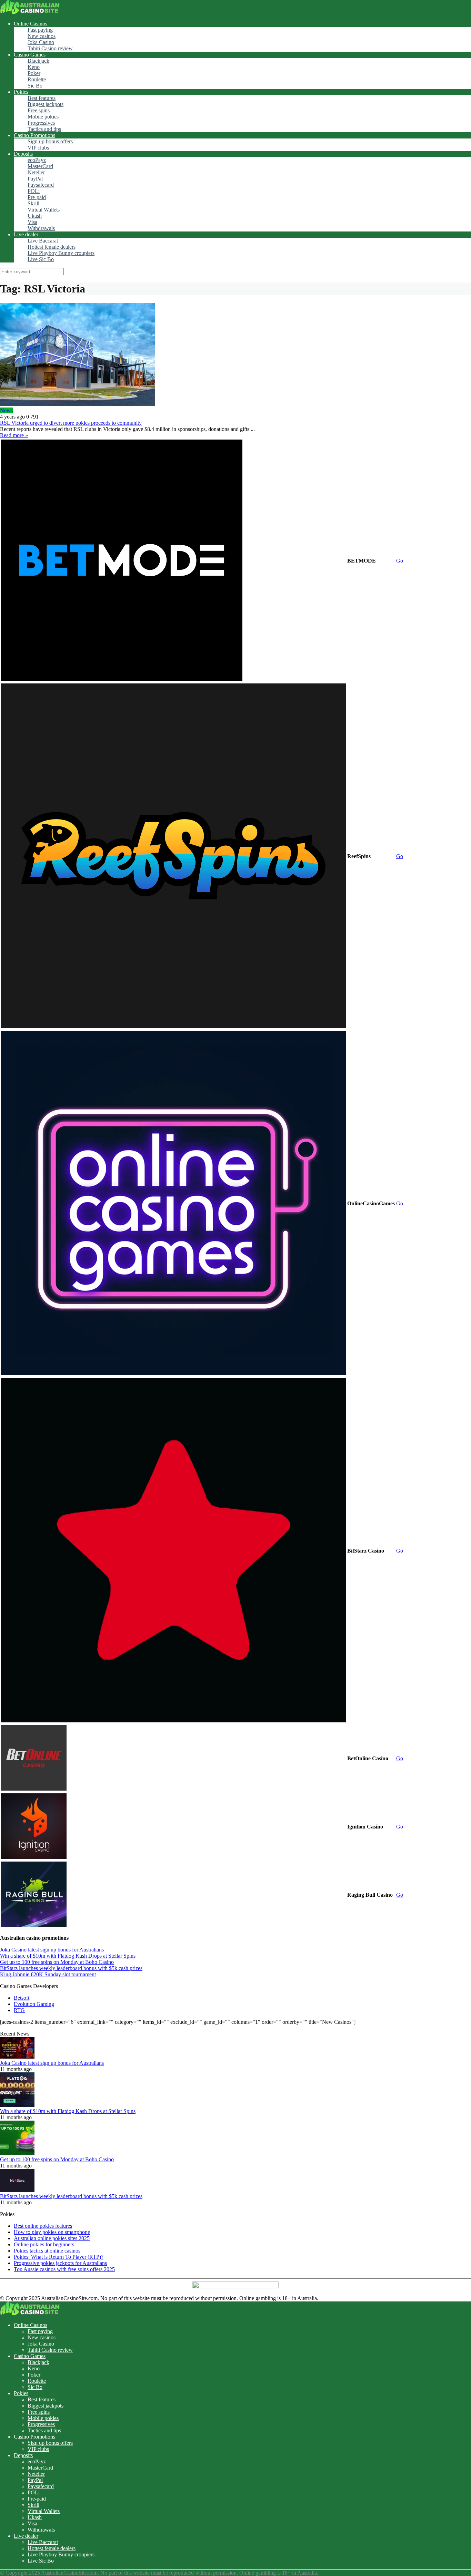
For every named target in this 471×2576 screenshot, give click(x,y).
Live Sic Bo (41, 259)
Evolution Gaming (34, 2004)
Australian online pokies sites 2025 (52, 2238)
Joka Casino (41, 42)
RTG (19, 2010)
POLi (34, 191)
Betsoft (22, 1998)
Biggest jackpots (46, 104)
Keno (34, 67)
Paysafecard (41, 185)
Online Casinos (31, 24)
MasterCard (40, 166)
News (6, 410)
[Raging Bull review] (34, 1925)
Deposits (23, 154)
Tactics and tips (44, 129)
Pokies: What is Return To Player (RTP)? (59, 2257)
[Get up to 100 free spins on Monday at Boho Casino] (17, 2153)
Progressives (41, 123)
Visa (32, 222)
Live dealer (26, 234)
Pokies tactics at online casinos (47, 2251)
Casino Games (30, 55)
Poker (34, 73)
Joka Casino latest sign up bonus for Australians (52, 1950)
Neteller (36, 172)
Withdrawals (41, 228)
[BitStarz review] (173, 1720)
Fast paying (40, 30)
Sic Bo (35, 86)
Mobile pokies (43, 117)
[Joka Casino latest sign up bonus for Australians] (17, 2057)
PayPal (35, 179)
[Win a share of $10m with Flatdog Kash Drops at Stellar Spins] (17, 2105)
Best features (42, 98)
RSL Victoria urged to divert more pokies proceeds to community (71, 423)
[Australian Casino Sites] (30, 12)
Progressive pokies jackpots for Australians (60, 2263)
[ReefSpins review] (173, 1026)
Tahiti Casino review (50, 48)
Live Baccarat (43, 241)
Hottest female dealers (52, 247)
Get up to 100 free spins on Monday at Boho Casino (57, 1962)
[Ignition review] (34, 1857)
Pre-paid (37, 197)
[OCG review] (173, 1373)
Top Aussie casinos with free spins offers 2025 (64, 2269)
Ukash (35, 216)
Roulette (37, 79)
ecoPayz (37, 160)
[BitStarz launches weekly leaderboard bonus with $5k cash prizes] (17, 2190)
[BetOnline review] (34, 1789)
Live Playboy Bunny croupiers (61, 253)
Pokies (21, 92)
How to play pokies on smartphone (52, 2232)
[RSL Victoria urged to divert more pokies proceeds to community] (235, 355)
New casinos (42, 36)
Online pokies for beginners (44, 2244)
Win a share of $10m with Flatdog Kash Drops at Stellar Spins (68, 1956)
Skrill (33, 203)
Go (400, 561)
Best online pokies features (43, 2226)
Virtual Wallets (44, 210)
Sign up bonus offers (50, 141)
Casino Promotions (34, 135)
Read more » (14, 435)
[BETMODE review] (122, 679)
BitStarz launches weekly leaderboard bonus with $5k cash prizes (71, 1968)
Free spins (39, 110)
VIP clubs (38, 148)
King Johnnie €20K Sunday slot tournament (48, 1974)
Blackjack (38, 61)
